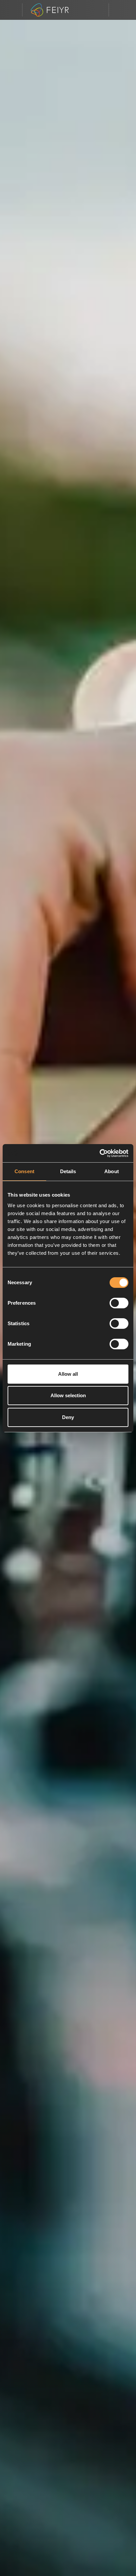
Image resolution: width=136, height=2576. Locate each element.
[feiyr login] (119, 10)
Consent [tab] (24, 1171)
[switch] (119, 1303)
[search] (99, 10)
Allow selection (68, 1395)
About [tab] (112, 1171)
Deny (68, 1417)
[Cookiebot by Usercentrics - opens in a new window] (100, 1153)
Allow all (68, 1374)
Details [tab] (68, 1171)
